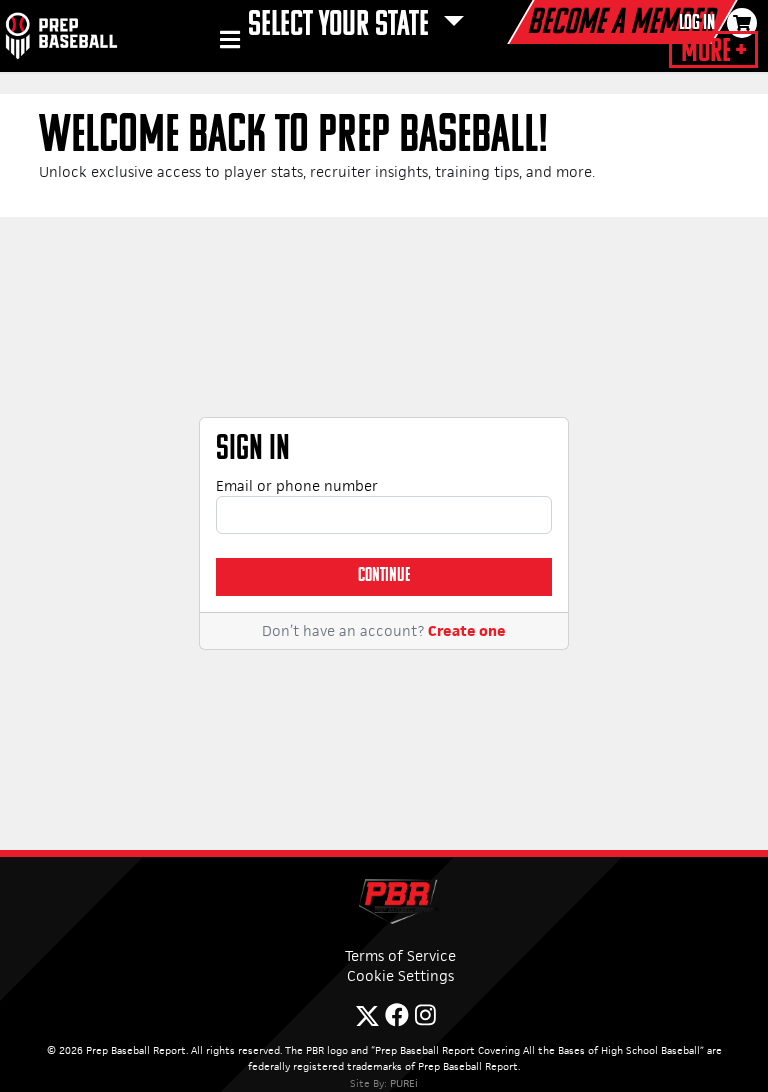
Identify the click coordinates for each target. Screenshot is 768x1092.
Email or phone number (297, 485)
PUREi (404, 1083)
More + (713, 52)
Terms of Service (400, 955)
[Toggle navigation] (227, 42)
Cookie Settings (400, 975)
